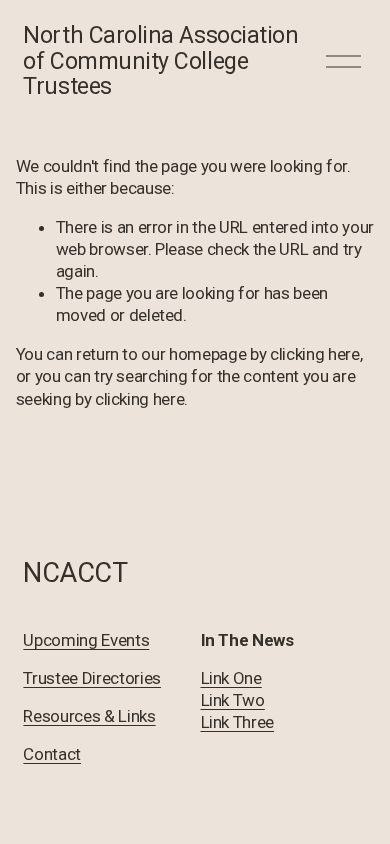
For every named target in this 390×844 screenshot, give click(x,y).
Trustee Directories (92, 678)
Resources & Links (89, 716)
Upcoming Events (86, 640)
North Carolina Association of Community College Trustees (160, 61)
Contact (52, 754)
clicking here (315, 354)
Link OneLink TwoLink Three (238, 700)
